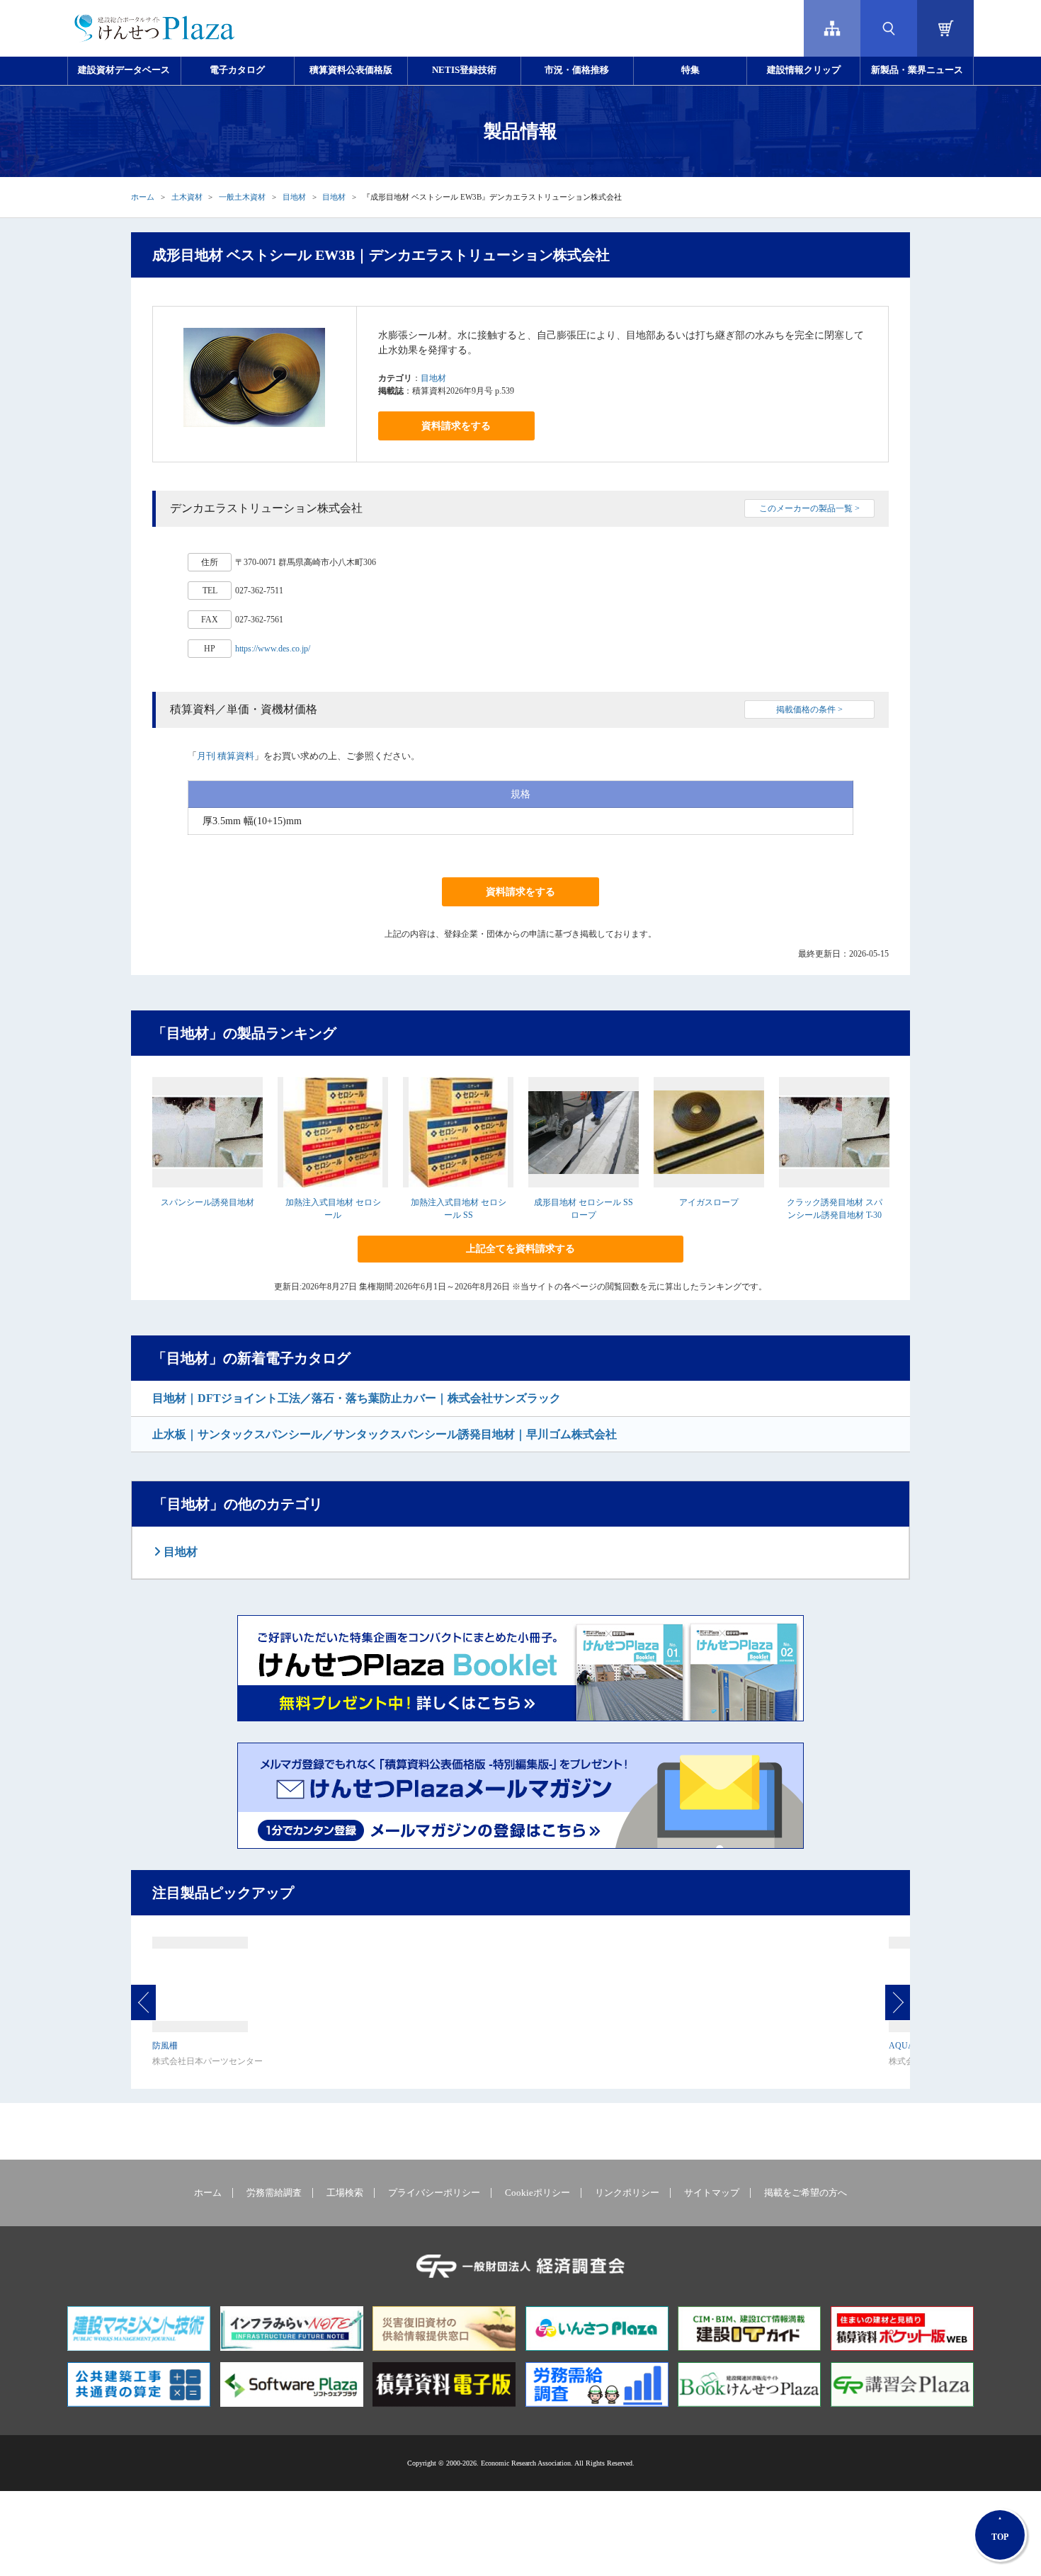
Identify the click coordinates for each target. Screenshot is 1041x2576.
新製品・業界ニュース (917, 70)
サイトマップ (712, 2193)
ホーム (143, 197)
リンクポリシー (627, 2193)
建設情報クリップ (804, 70)
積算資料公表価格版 (351, 70)
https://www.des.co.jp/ (273, 649)
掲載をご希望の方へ (806, 2193)
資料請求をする (456, 426)
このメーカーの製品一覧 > (809, 508)
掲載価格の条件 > (809, 709)
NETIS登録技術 (464, 70)
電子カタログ (237, 70)
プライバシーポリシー (434, 2193)
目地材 (294, 197)
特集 (690, 70)
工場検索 (345, 2193)
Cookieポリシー (537, 2193)
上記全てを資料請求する (520, 1249)
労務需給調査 (274, 2193)
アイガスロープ (709, 1202)
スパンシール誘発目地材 (207, 1202)
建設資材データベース (124, 70)
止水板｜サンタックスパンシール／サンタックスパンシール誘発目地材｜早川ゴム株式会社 (385, 1434)
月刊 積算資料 (226, 756)
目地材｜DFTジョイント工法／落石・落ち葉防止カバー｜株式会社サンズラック (357, 1398)
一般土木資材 (242, 197)
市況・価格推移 (577, 70)
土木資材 (187, 197)
